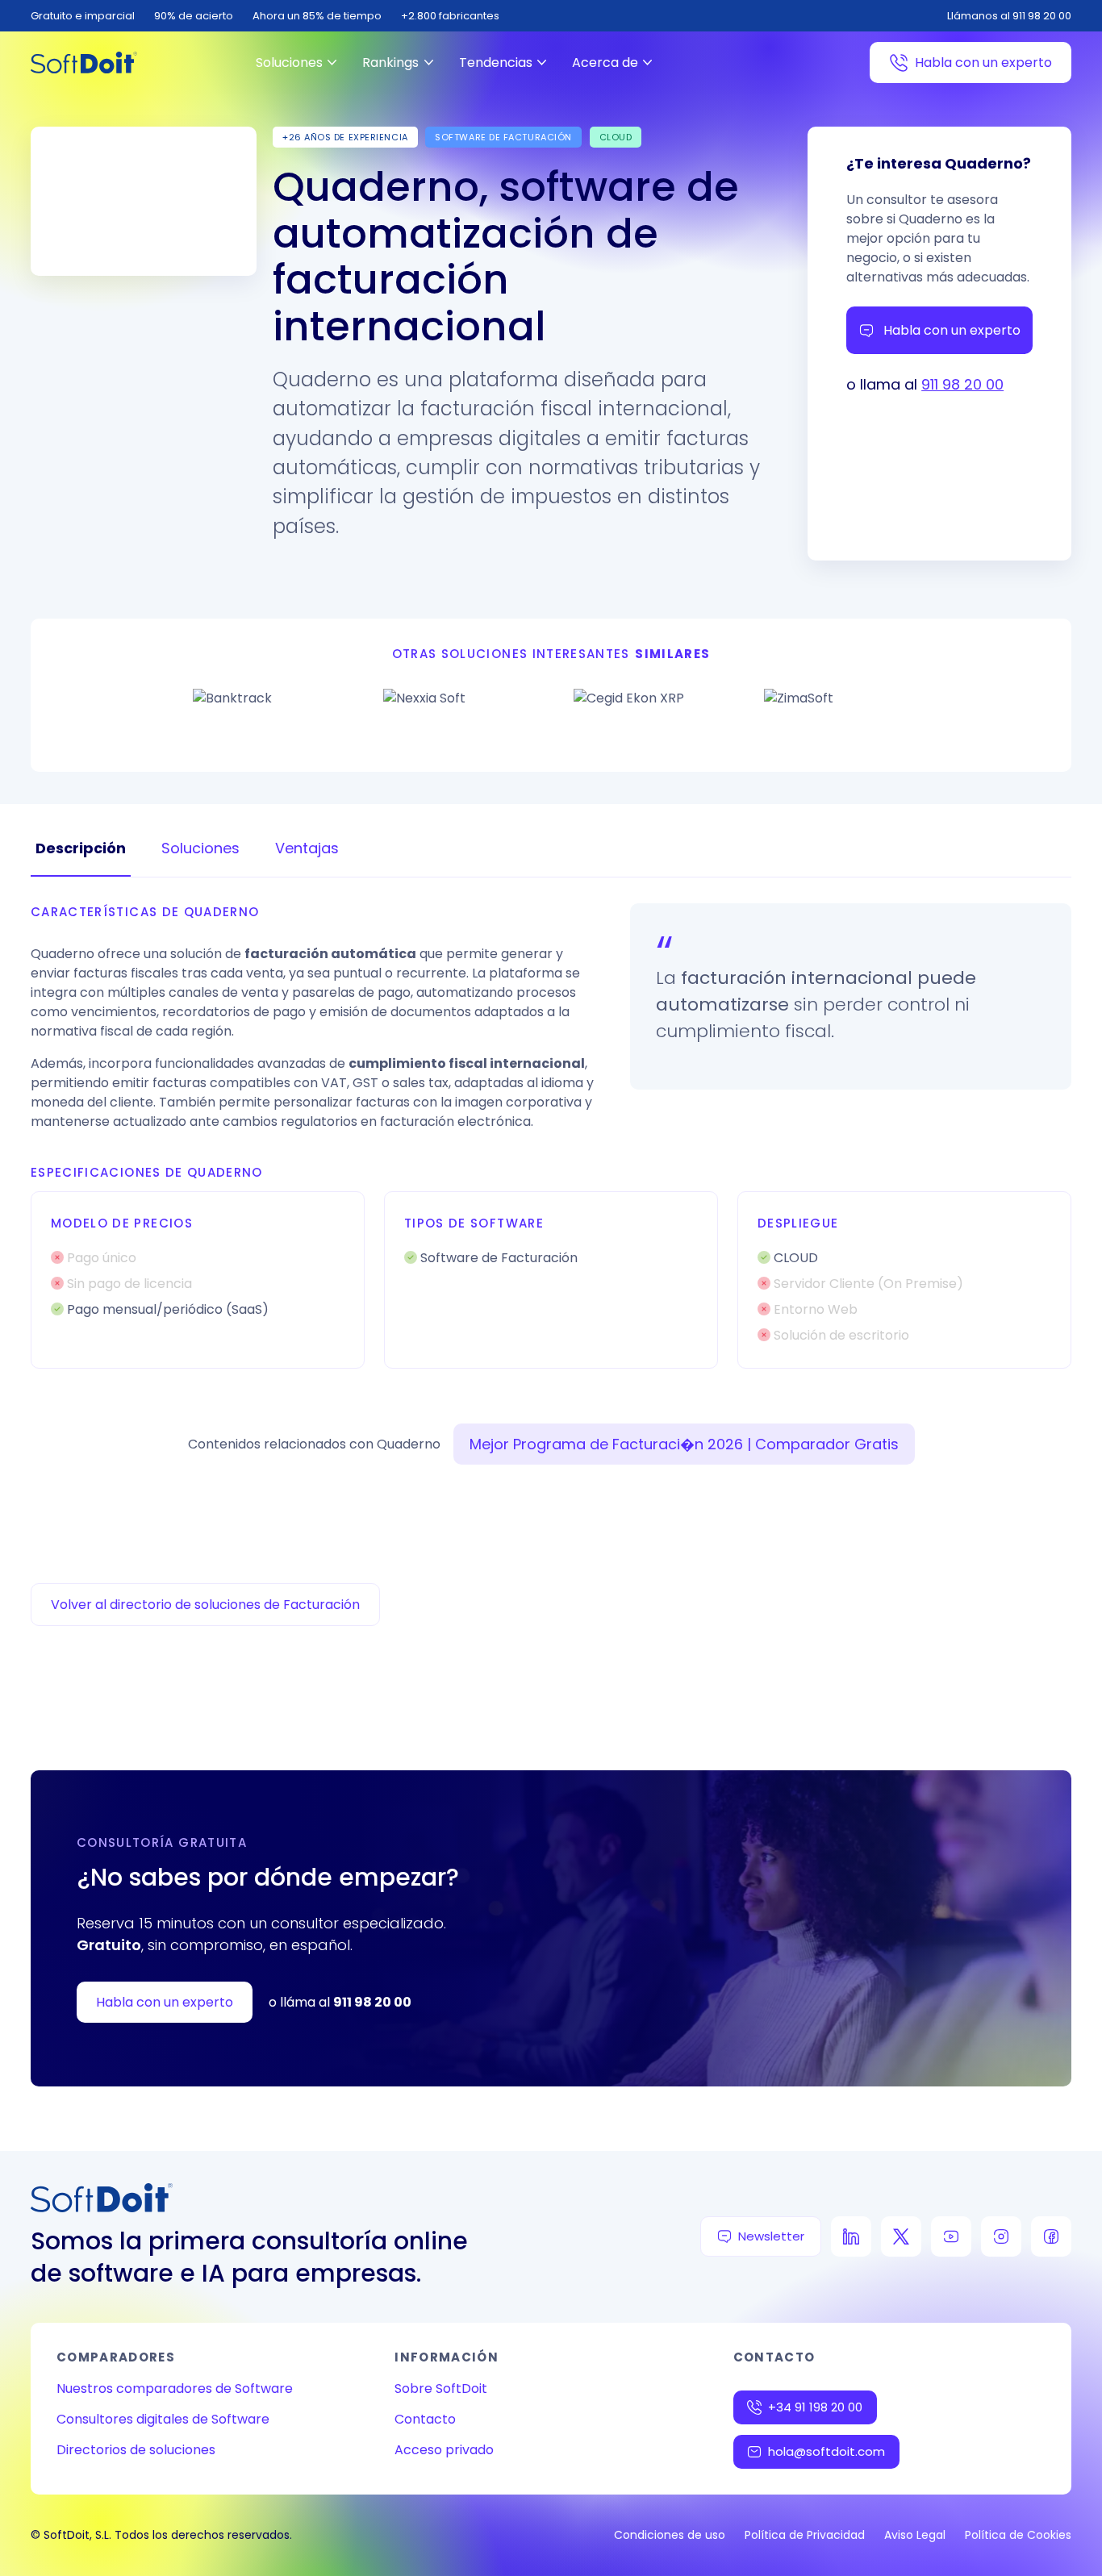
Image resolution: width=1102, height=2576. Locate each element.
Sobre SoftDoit (441, 2388)
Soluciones (289, 63)
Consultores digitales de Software (163, 2419)
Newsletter (771, 2236)
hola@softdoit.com (826, 2451)
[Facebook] (1051, 2236)
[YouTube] (951, 2236)
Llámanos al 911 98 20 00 (1009, 16)
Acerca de (605, 63)
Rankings (390, 63)
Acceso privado (444, 2450)
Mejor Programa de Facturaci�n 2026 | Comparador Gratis (684, 1444)
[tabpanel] (551, 1136)
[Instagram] (1001, 2236)
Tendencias (496, 63)
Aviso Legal (915, 2535)
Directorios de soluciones (136, 2450)
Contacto (425, 2419)
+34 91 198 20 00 (815, 2407)
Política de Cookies (1018, 2535)
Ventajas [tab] (307, 848)
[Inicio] (84, 63)
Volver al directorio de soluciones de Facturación (205, 1605)
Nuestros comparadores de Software (175, 2388)
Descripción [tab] (81, 848)
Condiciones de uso (670, 2535)
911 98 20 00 (962, 384)
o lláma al (340, 2002)
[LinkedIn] (851, 2236)
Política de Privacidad (805, 2535)
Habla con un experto (983, 63)
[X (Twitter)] (901, 2236)
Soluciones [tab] (200, 848)
